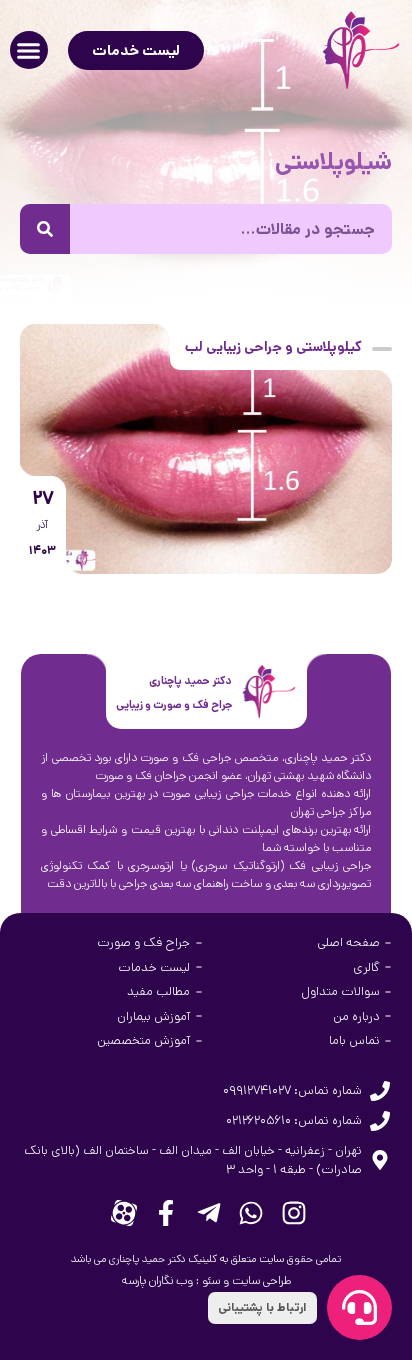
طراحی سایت (261, 1280)
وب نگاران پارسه (157, 1280)
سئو (211, 1280)
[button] (29, 50)
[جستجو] (45, 229)
